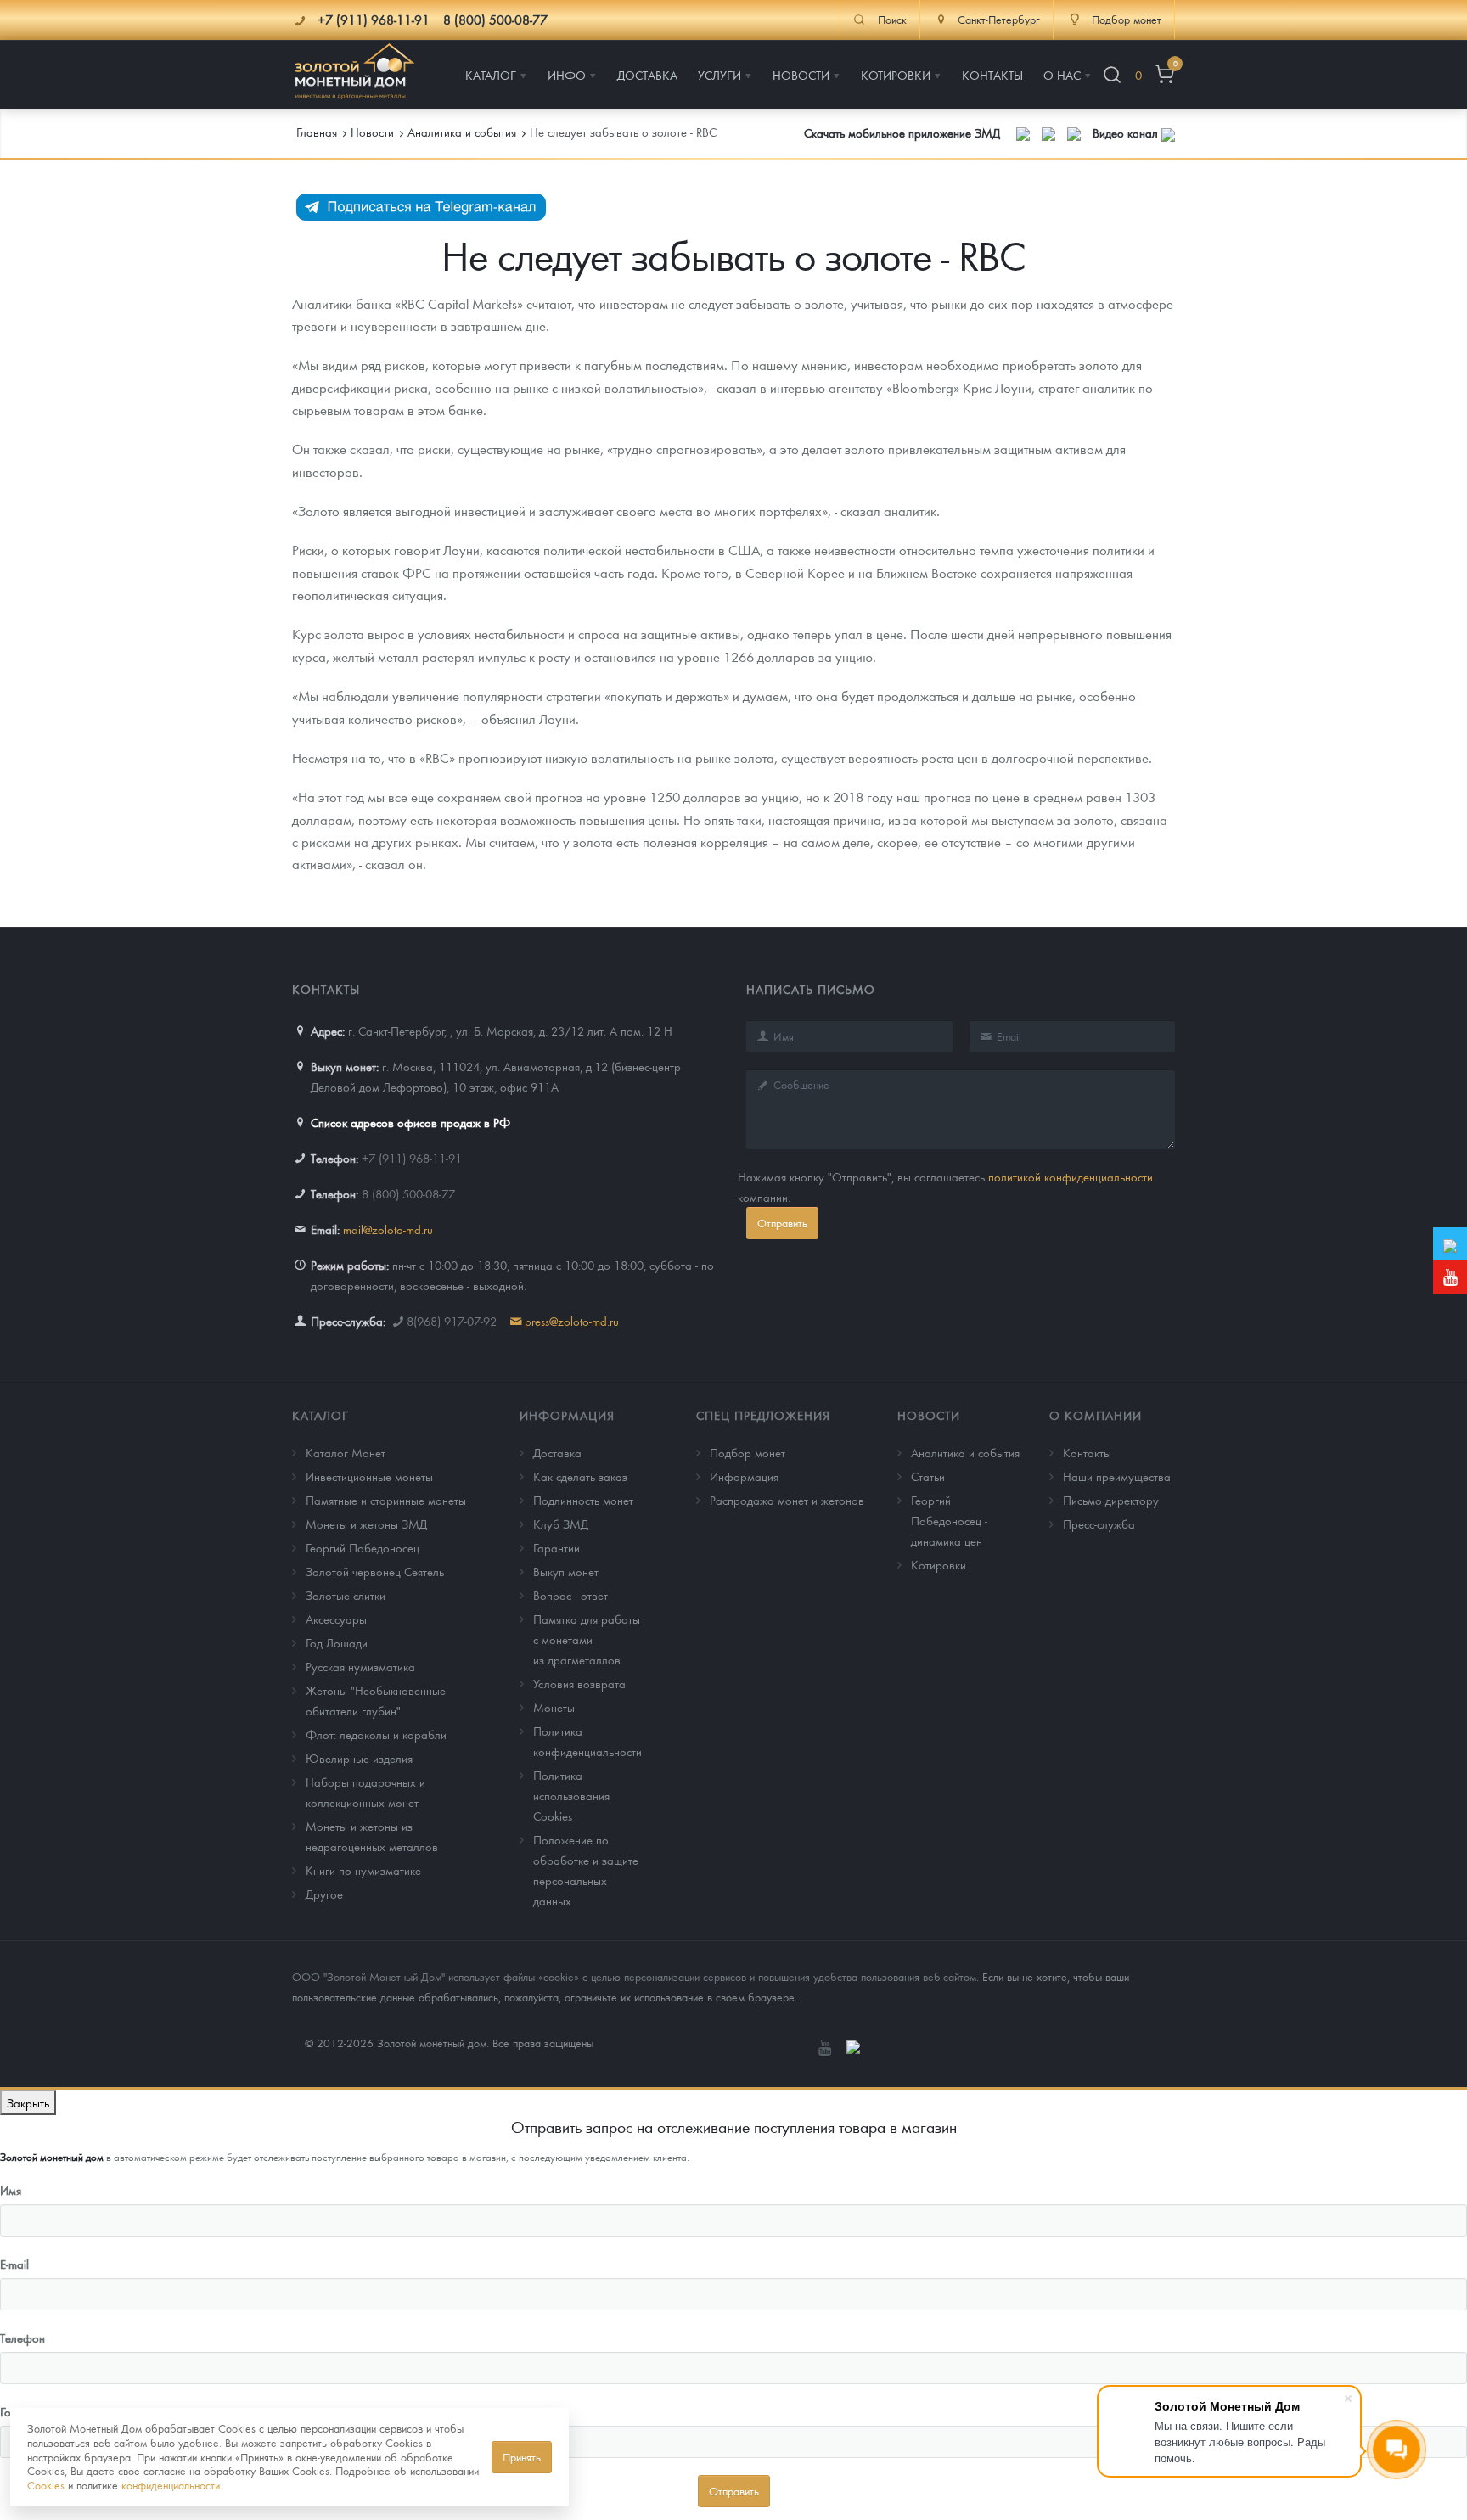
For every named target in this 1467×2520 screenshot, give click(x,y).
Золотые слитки (346, 1595)
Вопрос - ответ (570, 1595)
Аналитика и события (965, 1452)
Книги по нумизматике (363, 1870)
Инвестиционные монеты (369, 1476)
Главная (317, 132)
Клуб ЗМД (561, 1524)
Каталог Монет (346, 1452)
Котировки (939, 1564)
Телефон (22, 2338)
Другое (324, 1894)
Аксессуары (336, 1619)
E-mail (14, 2264)
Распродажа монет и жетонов (787, 1500)
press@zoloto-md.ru (572, 1321)
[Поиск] (1112, 75)
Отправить (782, 1223)
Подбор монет (748, 1452)
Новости (929, 1415)
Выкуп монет (566, 1571)
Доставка (557, 1452)
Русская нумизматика (360, 1666)
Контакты (1087, 1452)
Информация (567, 1415)
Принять (522, 2457)
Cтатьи (928, 1476)
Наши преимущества (1117, 1476)
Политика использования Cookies (571, 1795)
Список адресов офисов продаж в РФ (410, 1122)
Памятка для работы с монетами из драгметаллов (587, 1639)
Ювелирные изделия (359, 1758)
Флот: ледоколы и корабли (376, 1734)
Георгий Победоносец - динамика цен (949, 1520)
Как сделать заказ (580, 1476)
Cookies (46, 2485)
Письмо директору (1111, 1500)
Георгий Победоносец (363, 1547)
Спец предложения (763, 1415)
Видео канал (1127, 132)
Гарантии (556, 1547)
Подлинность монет (583, 1500)
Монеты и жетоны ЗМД (366, 1524)
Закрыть (28, 2102)
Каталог (320, 1415)
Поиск (892, 20)
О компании (1096, 1415)
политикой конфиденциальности (1071, 1176)
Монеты (554, 1707)
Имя (11, 2190)
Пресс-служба (1099, 1524)
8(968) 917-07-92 (452, 1321)
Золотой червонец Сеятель (375, 1571)
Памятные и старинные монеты (386, 1500)
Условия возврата (579, 1683)
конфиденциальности (171, 2485)
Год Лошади (337, 1642)
